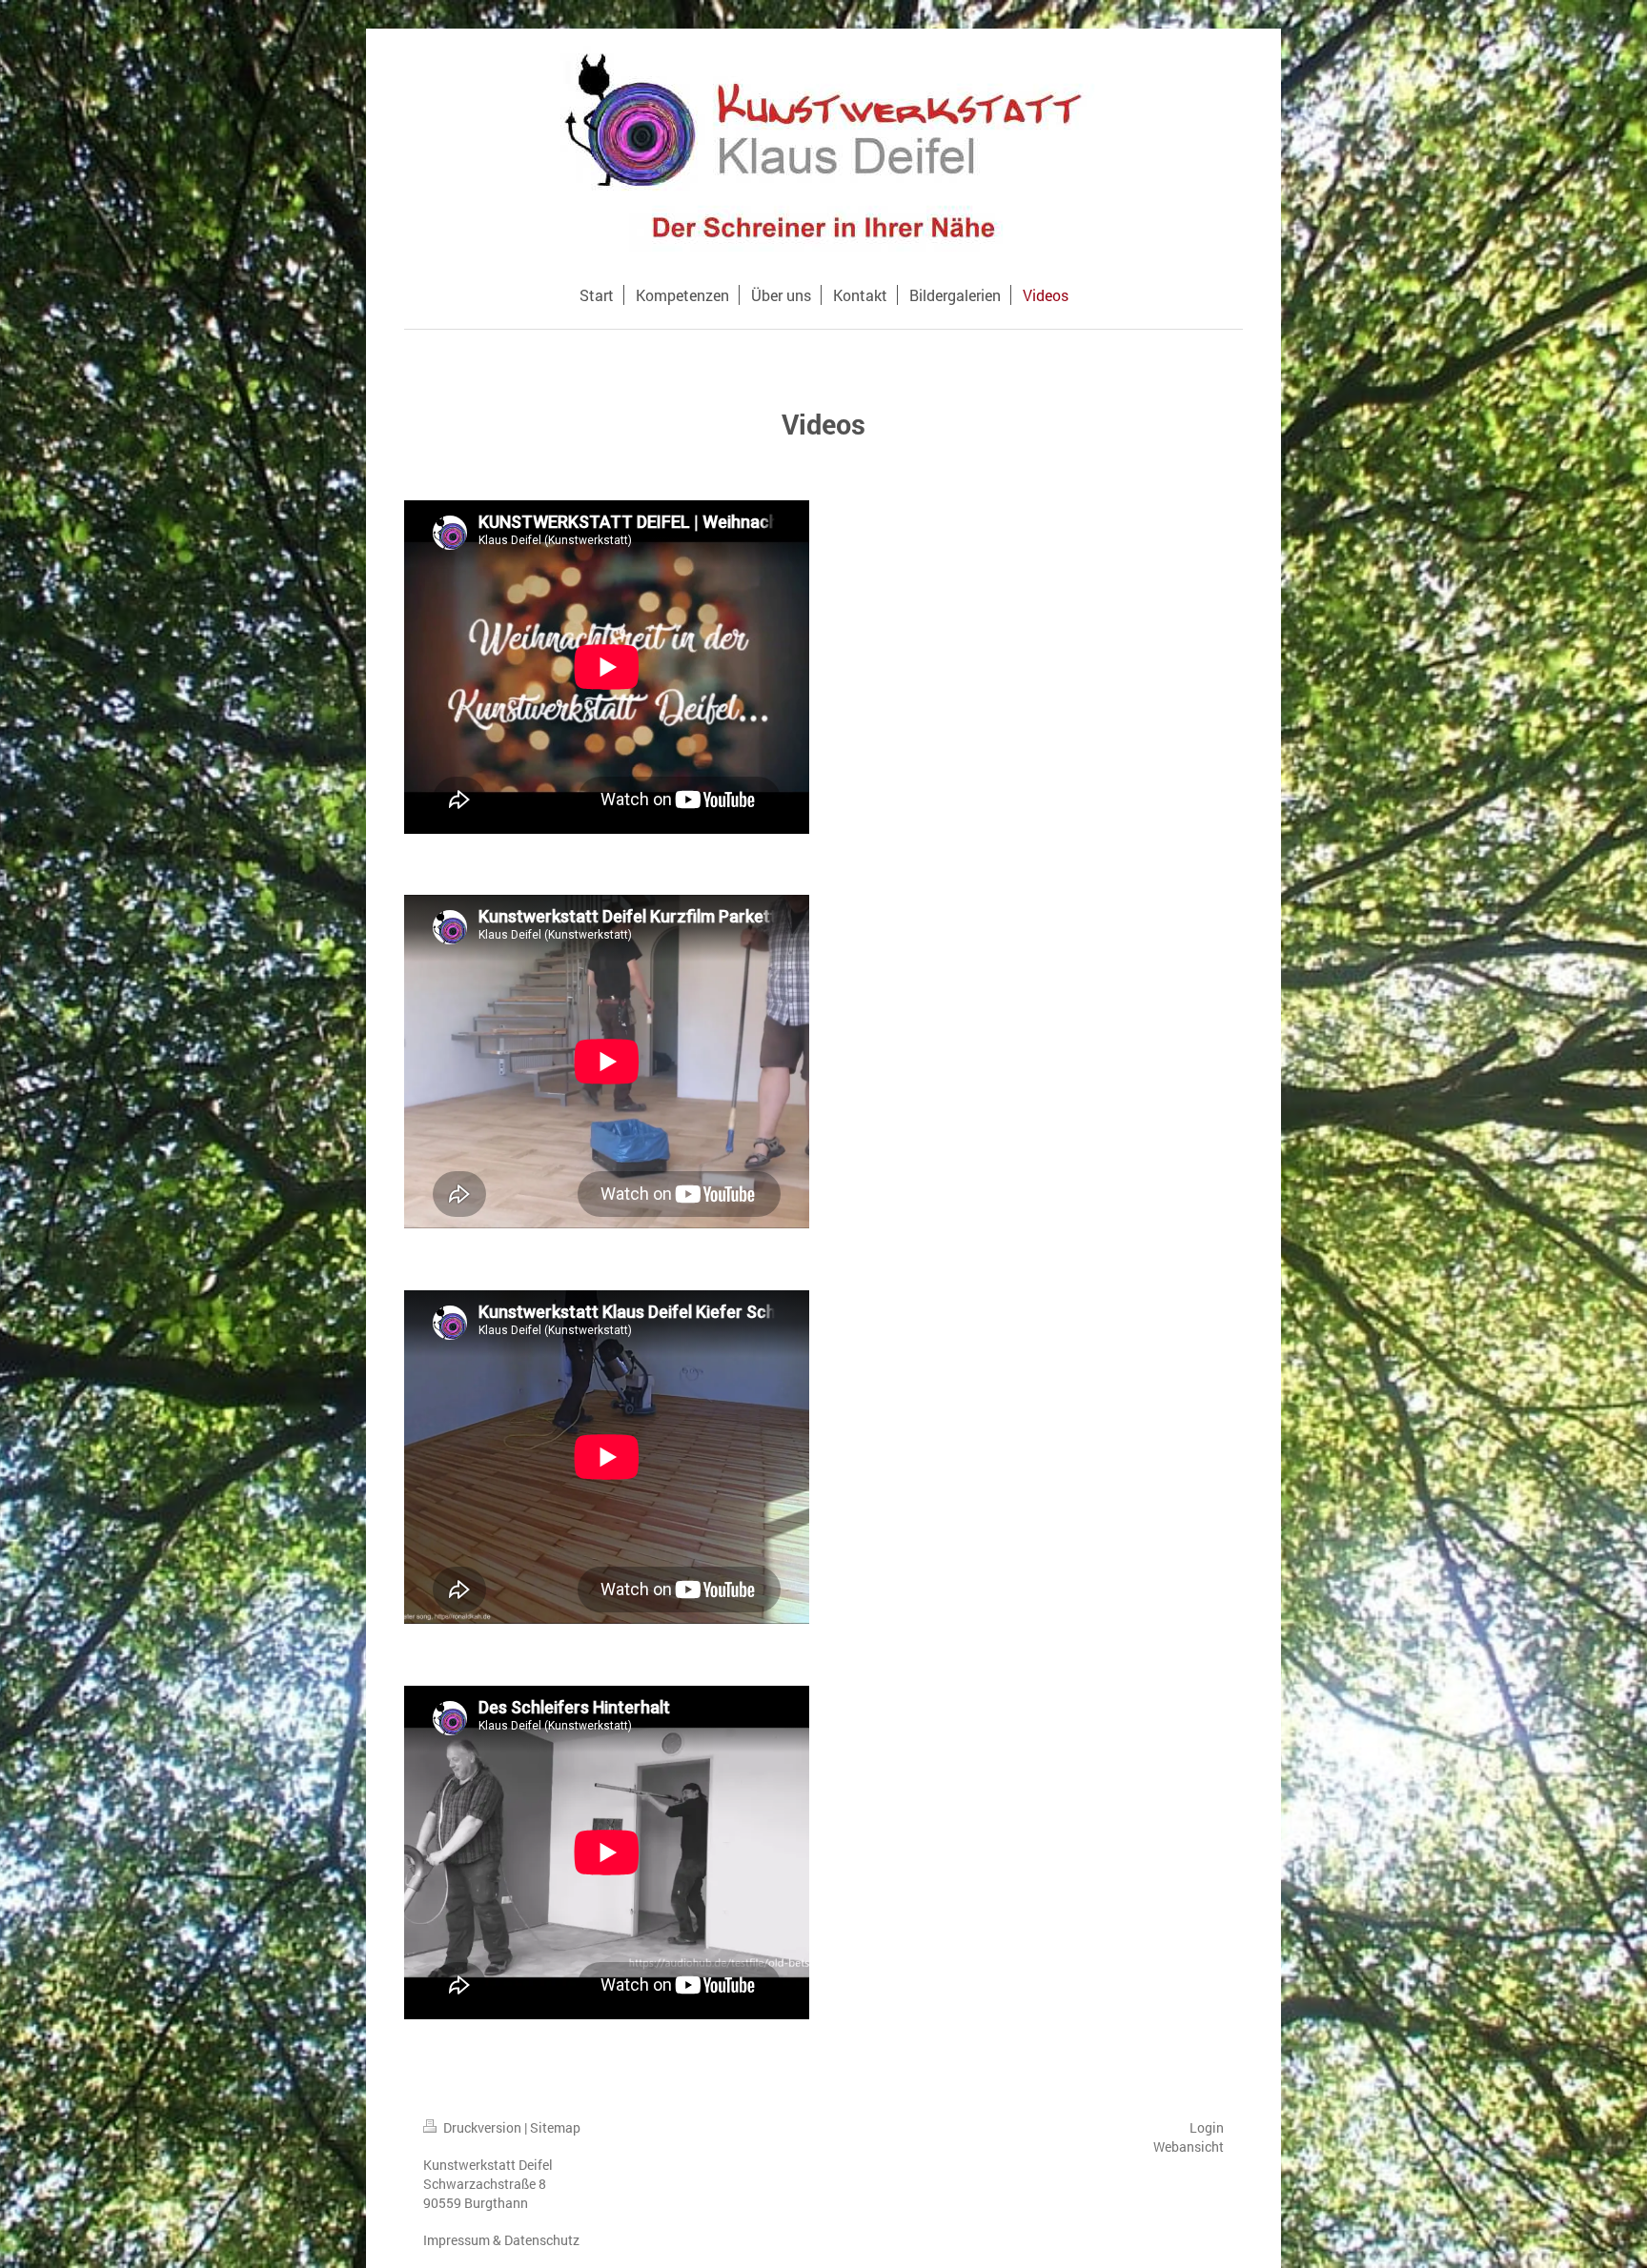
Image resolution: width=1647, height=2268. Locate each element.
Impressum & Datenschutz (501, 2240)
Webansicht (1189, 2146)
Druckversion (482, 2127)
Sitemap (555, 2127)
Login (1207, 2127)
